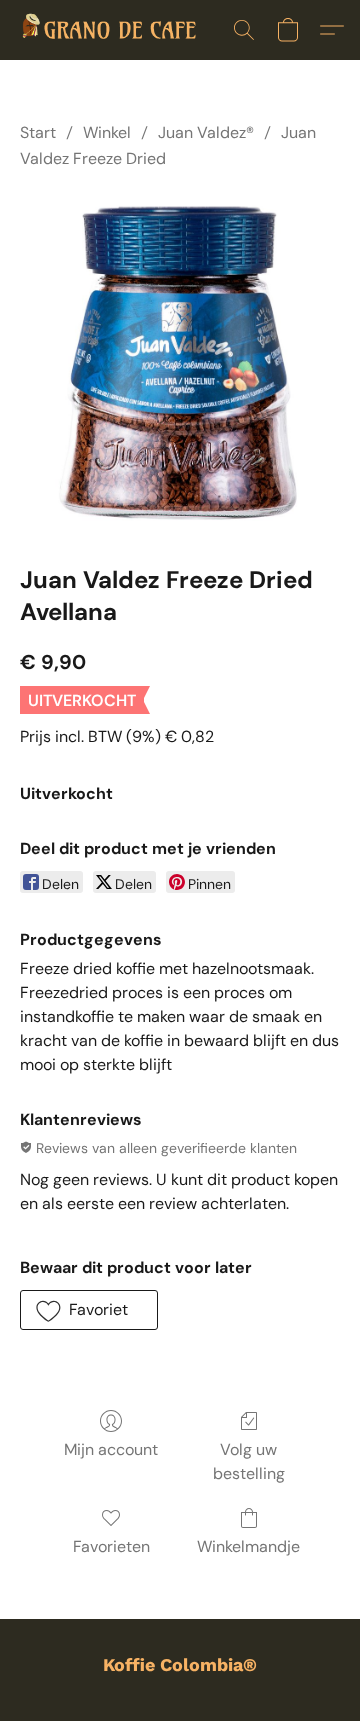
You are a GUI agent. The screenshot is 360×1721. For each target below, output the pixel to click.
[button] (119, 30)
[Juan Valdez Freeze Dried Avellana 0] (180, 364)
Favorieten (111, 1546)
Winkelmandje (248, 1546)
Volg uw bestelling (249, 1461)
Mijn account (111, 1449)
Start (38, 132)
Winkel (107, 132)
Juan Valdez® (206, 132)
